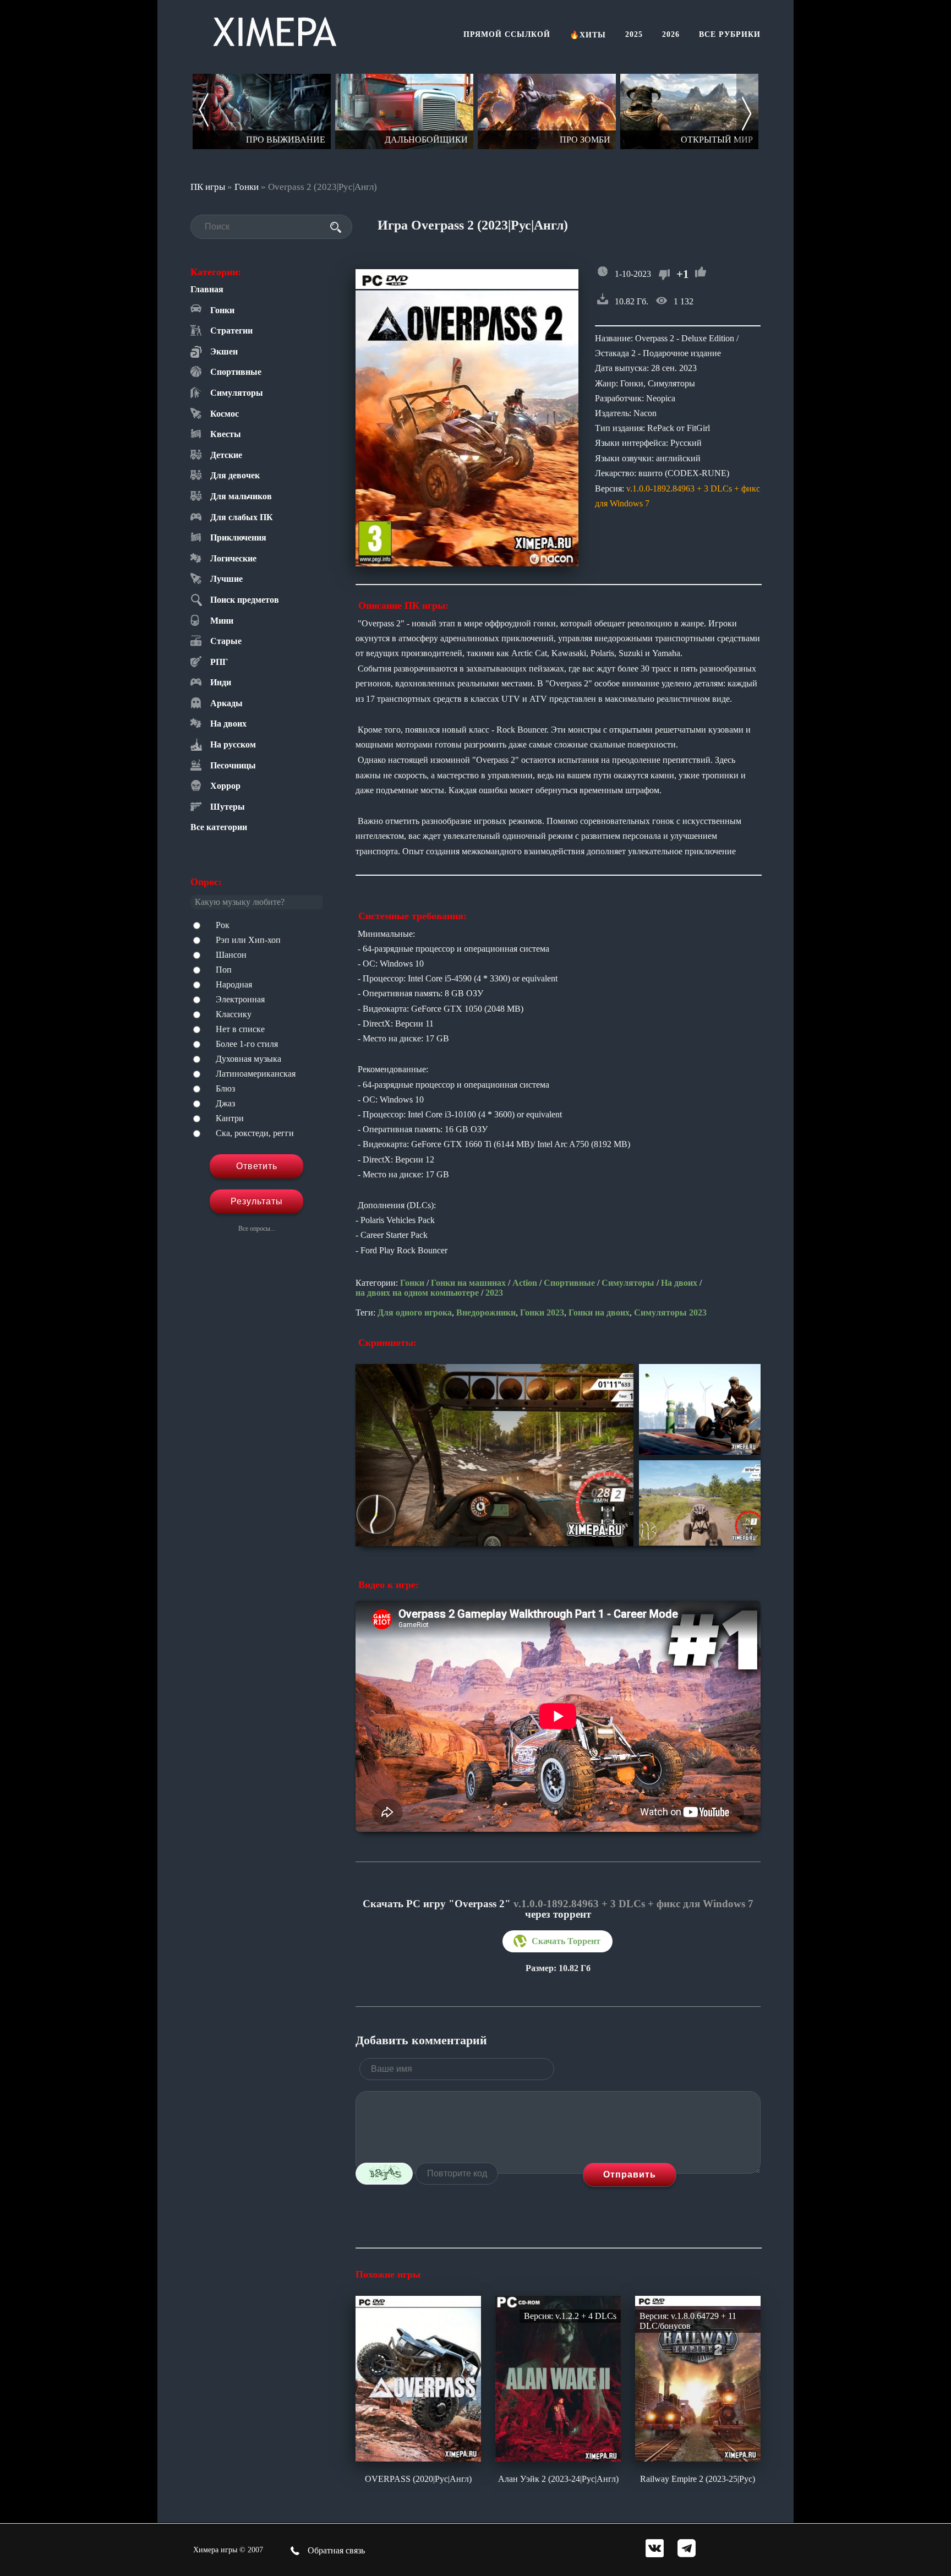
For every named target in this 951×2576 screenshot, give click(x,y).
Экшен (224, 351)
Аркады (226, 703)
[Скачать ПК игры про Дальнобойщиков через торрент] (262, 111)
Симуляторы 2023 (670, 1312)
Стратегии (231, 331)
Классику (234, 1014)
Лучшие (226, 579)
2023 (494, 1293)
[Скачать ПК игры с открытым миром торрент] (547, 111)
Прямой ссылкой (507, 34)
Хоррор (225, 786)
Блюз (225, 1088)
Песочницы (233, 765)
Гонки (247, 187)
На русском (233, 744)
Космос (225, 414)
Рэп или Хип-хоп (248, 940)
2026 (671, 34)
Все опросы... (257, 1229)
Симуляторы (237, 393)
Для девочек (235, 475)
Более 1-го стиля (247, 1044)
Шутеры (228, 807)
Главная (207, 289)
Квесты (226, 434)
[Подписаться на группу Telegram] (687, 2549)
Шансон (231, 955)
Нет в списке (240, 1029)
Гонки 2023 (542, 1312)
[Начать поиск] (336, 227)
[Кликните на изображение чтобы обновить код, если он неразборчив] (384, 2174)
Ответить (257, 1166)
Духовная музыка (248, 1059)
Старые (226, 641)
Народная (234, 984)
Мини (222, 621)
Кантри (230, 1118)
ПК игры (208, 187)
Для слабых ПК (242, 517)
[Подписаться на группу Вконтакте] (655, 2549)
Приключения (238, 537)
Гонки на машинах (468, 1283)
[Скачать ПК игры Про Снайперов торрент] (689, 111)
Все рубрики (730, 34)
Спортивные (236, 372)
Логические (233, 558)
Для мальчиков (241, 496)
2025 (634, 34)
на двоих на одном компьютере (417, 1293)
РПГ (219, 662)
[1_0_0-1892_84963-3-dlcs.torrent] (558, 1941)
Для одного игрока (415, 1312)
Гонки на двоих (599, 1312)
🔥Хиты (588, 35)
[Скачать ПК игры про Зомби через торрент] (404, 111)
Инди (221, 682)
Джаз (225, 1103)
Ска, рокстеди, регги (255, 1133)
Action (525, 1283)
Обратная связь (335, 2550)
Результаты (257, 1201)
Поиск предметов (245, 600)
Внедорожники (486, 1312)
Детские (226, 455)
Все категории (219, 827)
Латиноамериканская (256, 1074)
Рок (223, 925)
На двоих (228, 724)
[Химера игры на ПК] (275, 29)
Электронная (240, 999)
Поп (224, 970)
